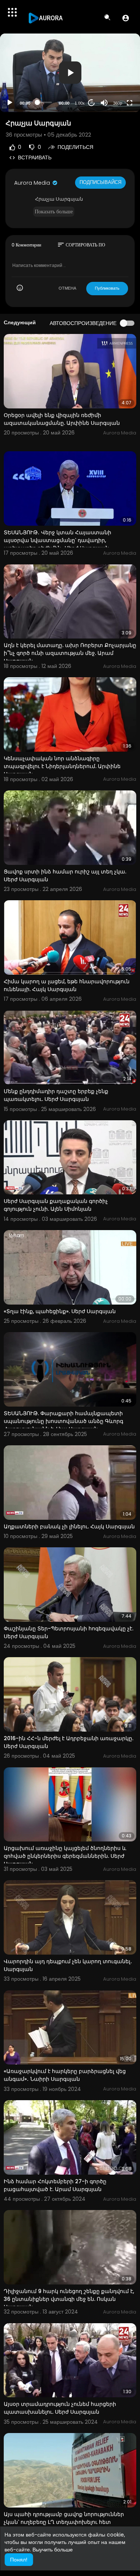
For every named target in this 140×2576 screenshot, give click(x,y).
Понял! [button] (19, 2560)
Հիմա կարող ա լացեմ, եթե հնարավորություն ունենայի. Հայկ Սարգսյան (67, 985)
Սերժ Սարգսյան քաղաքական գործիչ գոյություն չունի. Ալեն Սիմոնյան (56, 1205)
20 (91, 103)
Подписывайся (100, 182)
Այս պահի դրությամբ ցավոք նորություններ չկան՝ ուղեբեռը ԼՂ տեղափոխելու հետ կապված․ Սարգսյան (64, 2522)
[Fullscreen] (130, 103)
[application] (70, 73)
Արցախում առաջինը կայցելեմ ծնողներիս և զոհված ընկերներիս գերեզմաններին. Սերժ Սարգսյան (65, 1856)
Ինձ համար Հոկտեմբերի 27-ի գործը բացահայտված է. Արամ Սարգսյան (55, 2185)
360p (118, 103)
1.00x (80, 103)
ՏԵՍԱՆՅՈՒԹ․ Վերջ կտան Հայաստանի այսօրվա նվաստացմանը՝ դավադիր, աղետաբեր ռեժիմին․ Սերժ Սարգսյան (57, 540)
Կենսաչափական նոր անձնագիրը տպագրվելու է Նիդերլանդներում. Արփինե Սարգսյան (62, 766)
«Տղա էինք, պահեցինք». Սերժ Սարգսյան (60, 1311)
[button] (126, 18)
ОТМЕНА (67, 288)
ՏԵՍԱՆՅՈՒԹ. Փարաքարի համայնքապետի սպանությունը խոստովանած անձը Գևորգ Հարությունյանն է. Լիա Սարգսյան (63, 1421)
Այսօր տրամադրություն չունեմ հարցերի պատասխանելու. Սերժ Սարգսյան (60, 2408)
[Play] (10, 103)
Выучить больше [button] (53, 2550)
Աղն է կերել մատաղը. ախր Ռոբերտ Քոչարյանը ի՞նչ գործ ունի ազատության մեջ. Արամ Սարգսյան (70, 653)
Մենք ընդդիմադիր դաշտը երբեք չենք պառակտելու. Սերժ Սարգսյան (56, 1095)
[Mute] (104, 103)
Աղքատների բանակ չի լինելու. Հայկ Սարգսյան (69, 1526)
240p (115, 74)
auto (115, 85)
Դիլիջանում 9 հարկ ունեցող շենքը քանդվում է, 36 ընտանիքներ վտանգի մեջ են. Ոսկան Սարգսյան (69, 2299)
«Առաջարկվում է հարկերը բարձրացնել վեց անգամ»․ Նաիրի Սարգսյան (65, 2075)
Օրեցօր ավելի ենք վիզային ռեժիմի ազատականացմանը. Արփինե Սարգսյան (62, 419)
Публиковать (107, 288)
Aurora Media (33, 183)
